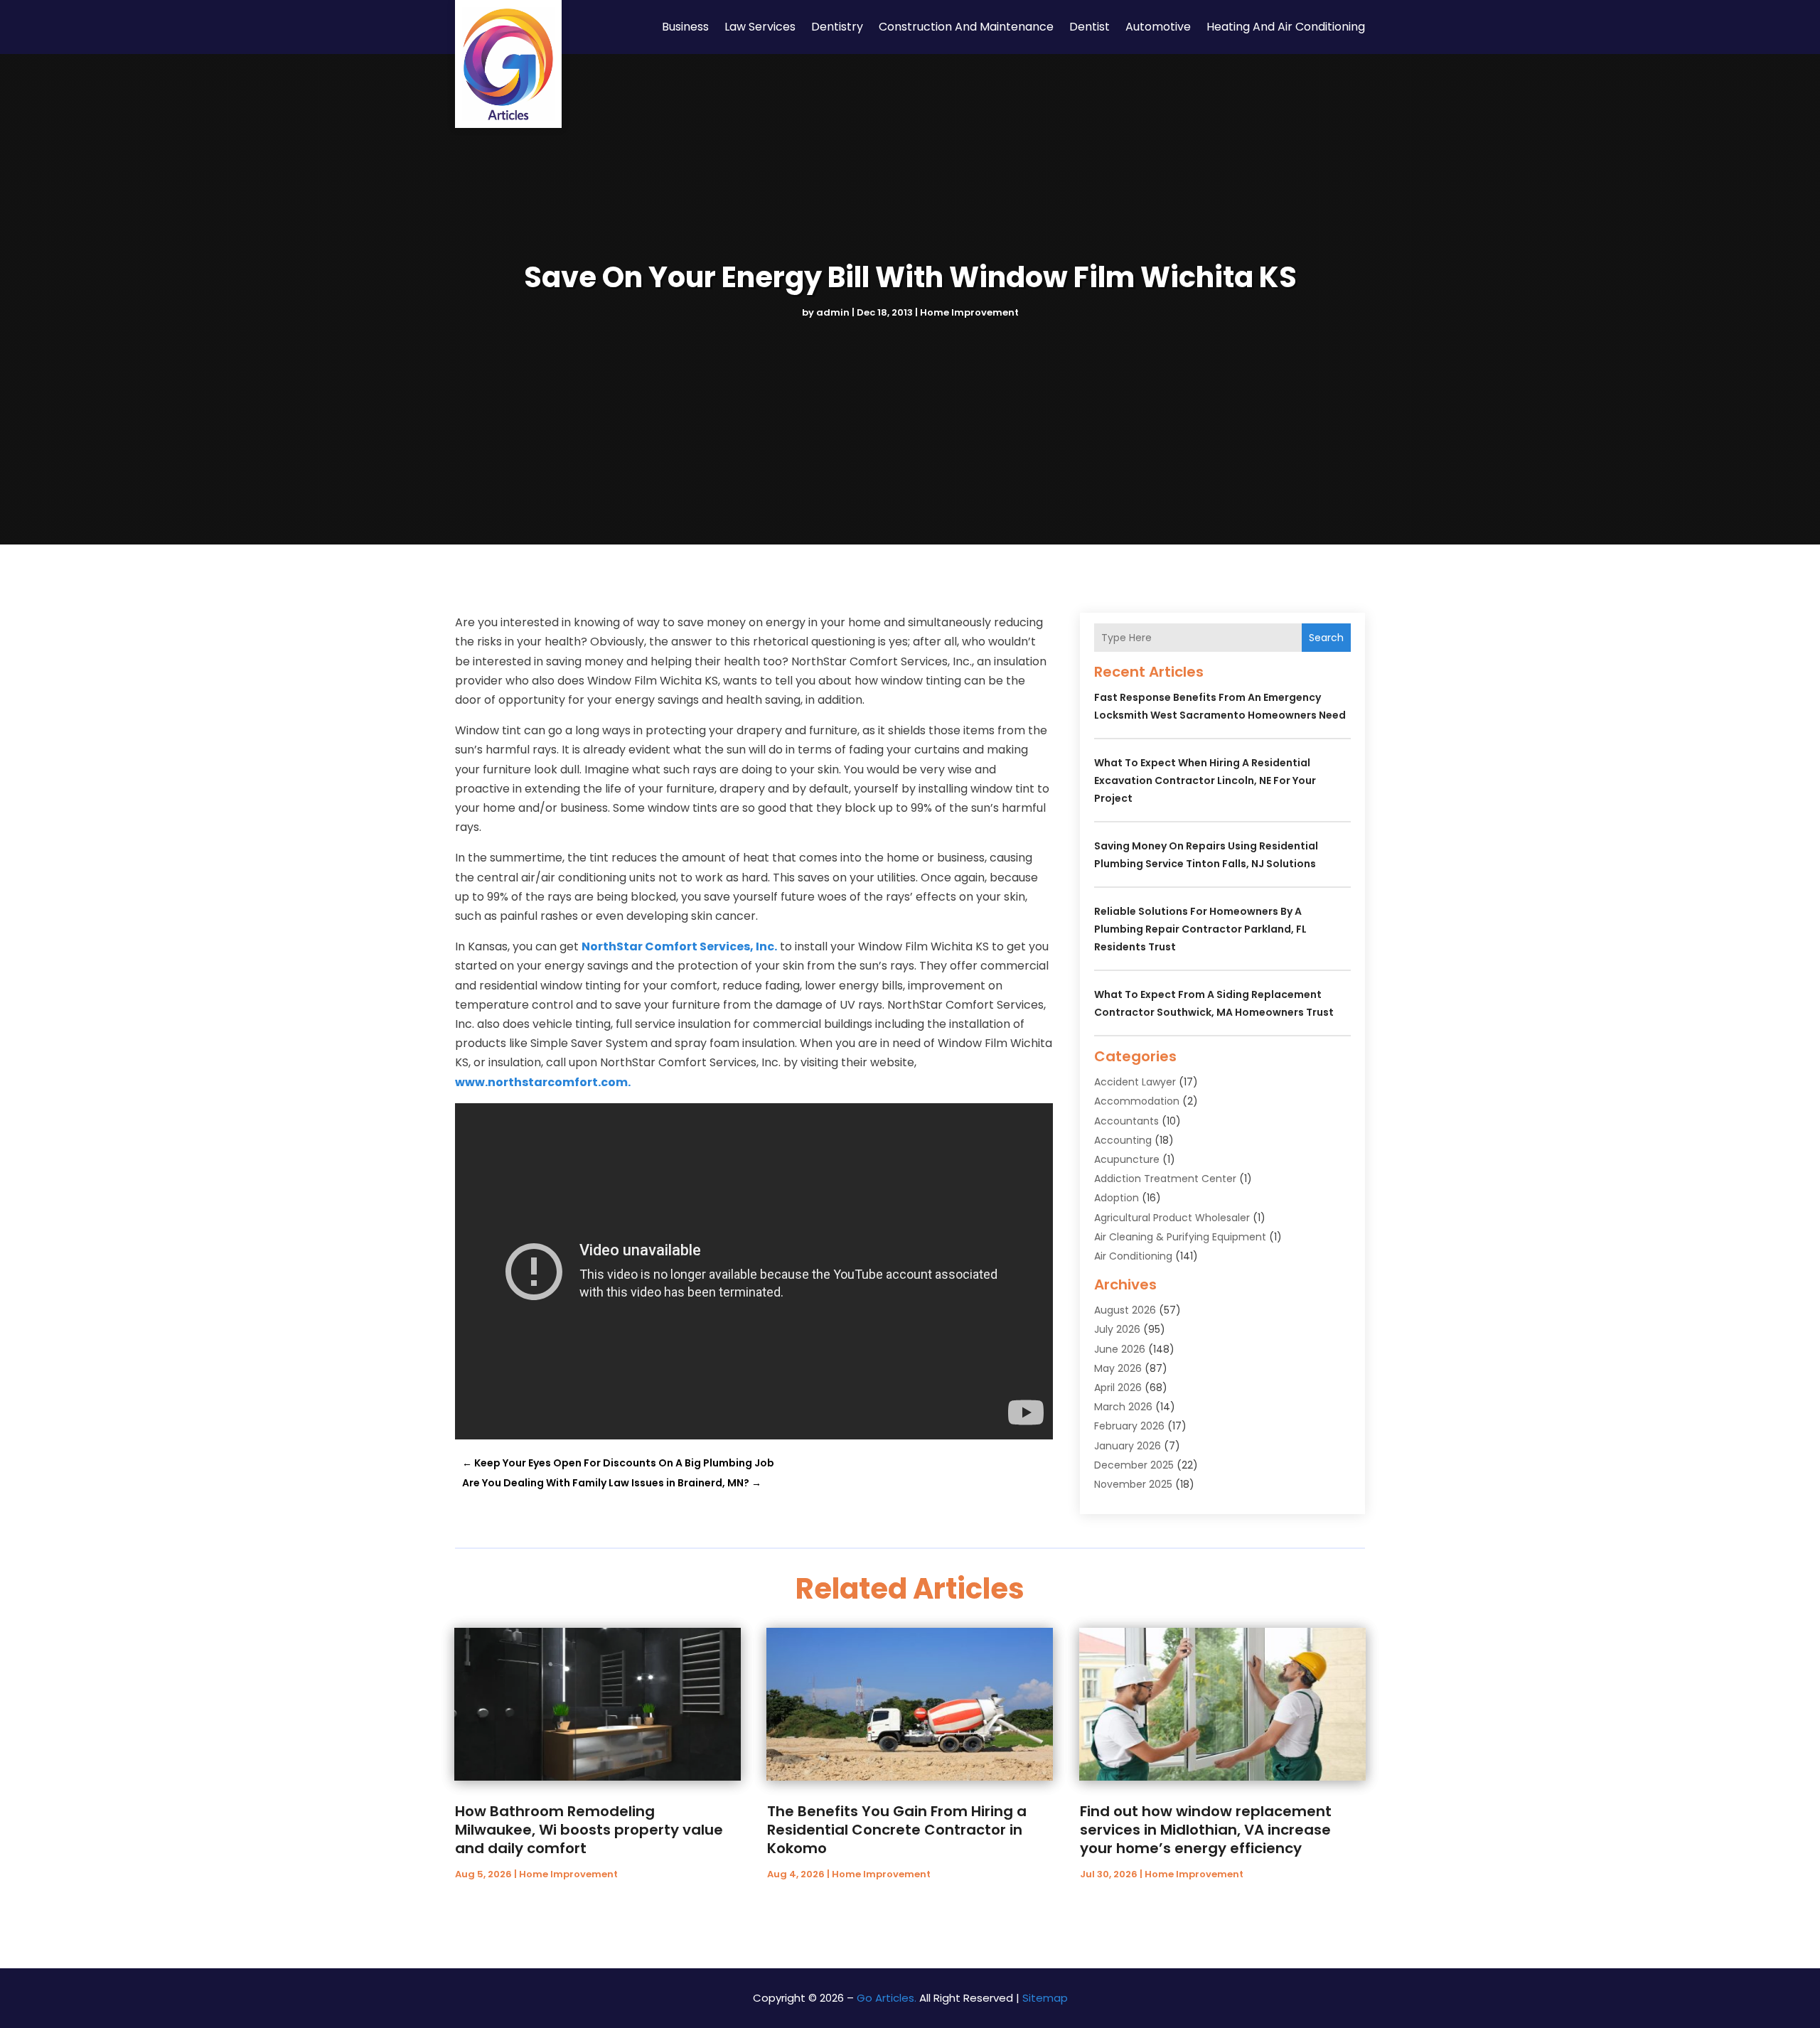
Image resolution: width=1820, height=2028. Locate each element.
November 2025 (1133, 1484)
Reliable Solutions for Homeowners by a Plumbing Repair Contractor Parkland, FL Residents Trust (1200, 929)
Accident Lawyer (1135, 1082)
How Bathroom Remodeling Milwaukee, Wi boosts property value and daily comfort (589, 1830)
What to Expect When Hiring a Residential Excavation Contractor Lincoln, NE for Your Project (1205, 780)
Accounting (1123, 1140)
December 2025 (1134, 1465)
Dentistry (837, 27)
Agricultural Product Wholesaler (1172, 1218)
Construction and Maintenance (966, 27)
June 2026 (1120, 1349)
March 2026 (1123, 1407)
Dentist (1090, 27)
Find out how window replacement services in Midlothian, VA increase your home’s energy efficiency (1206, 1830)
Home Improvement (969, 312)
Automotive (1158, 27)
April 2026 (1118, 1388)
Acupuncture (1127, 1159)
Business (685, 27)
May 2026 (1118, 1368)
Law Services (760, 27)
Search (1326, 638)
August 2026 (1125, 1310)
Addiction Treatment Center (1165, 1179)
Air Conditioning (1133, 1256)
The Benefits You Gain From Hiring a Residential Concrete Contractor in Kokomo (897, 1830)
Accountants (1126, 1121)
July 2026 (1117, 1329)
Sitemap (1045, 1998)
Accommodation (1137, 1101)
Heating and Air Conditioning (1286, 27)
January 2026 (1128, 1446)
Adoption (1117, 1198)
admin (833, 312)
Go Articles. (887, 1998)
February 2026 (1129, 1426)
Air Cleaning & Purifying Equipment (1180, 1237)
